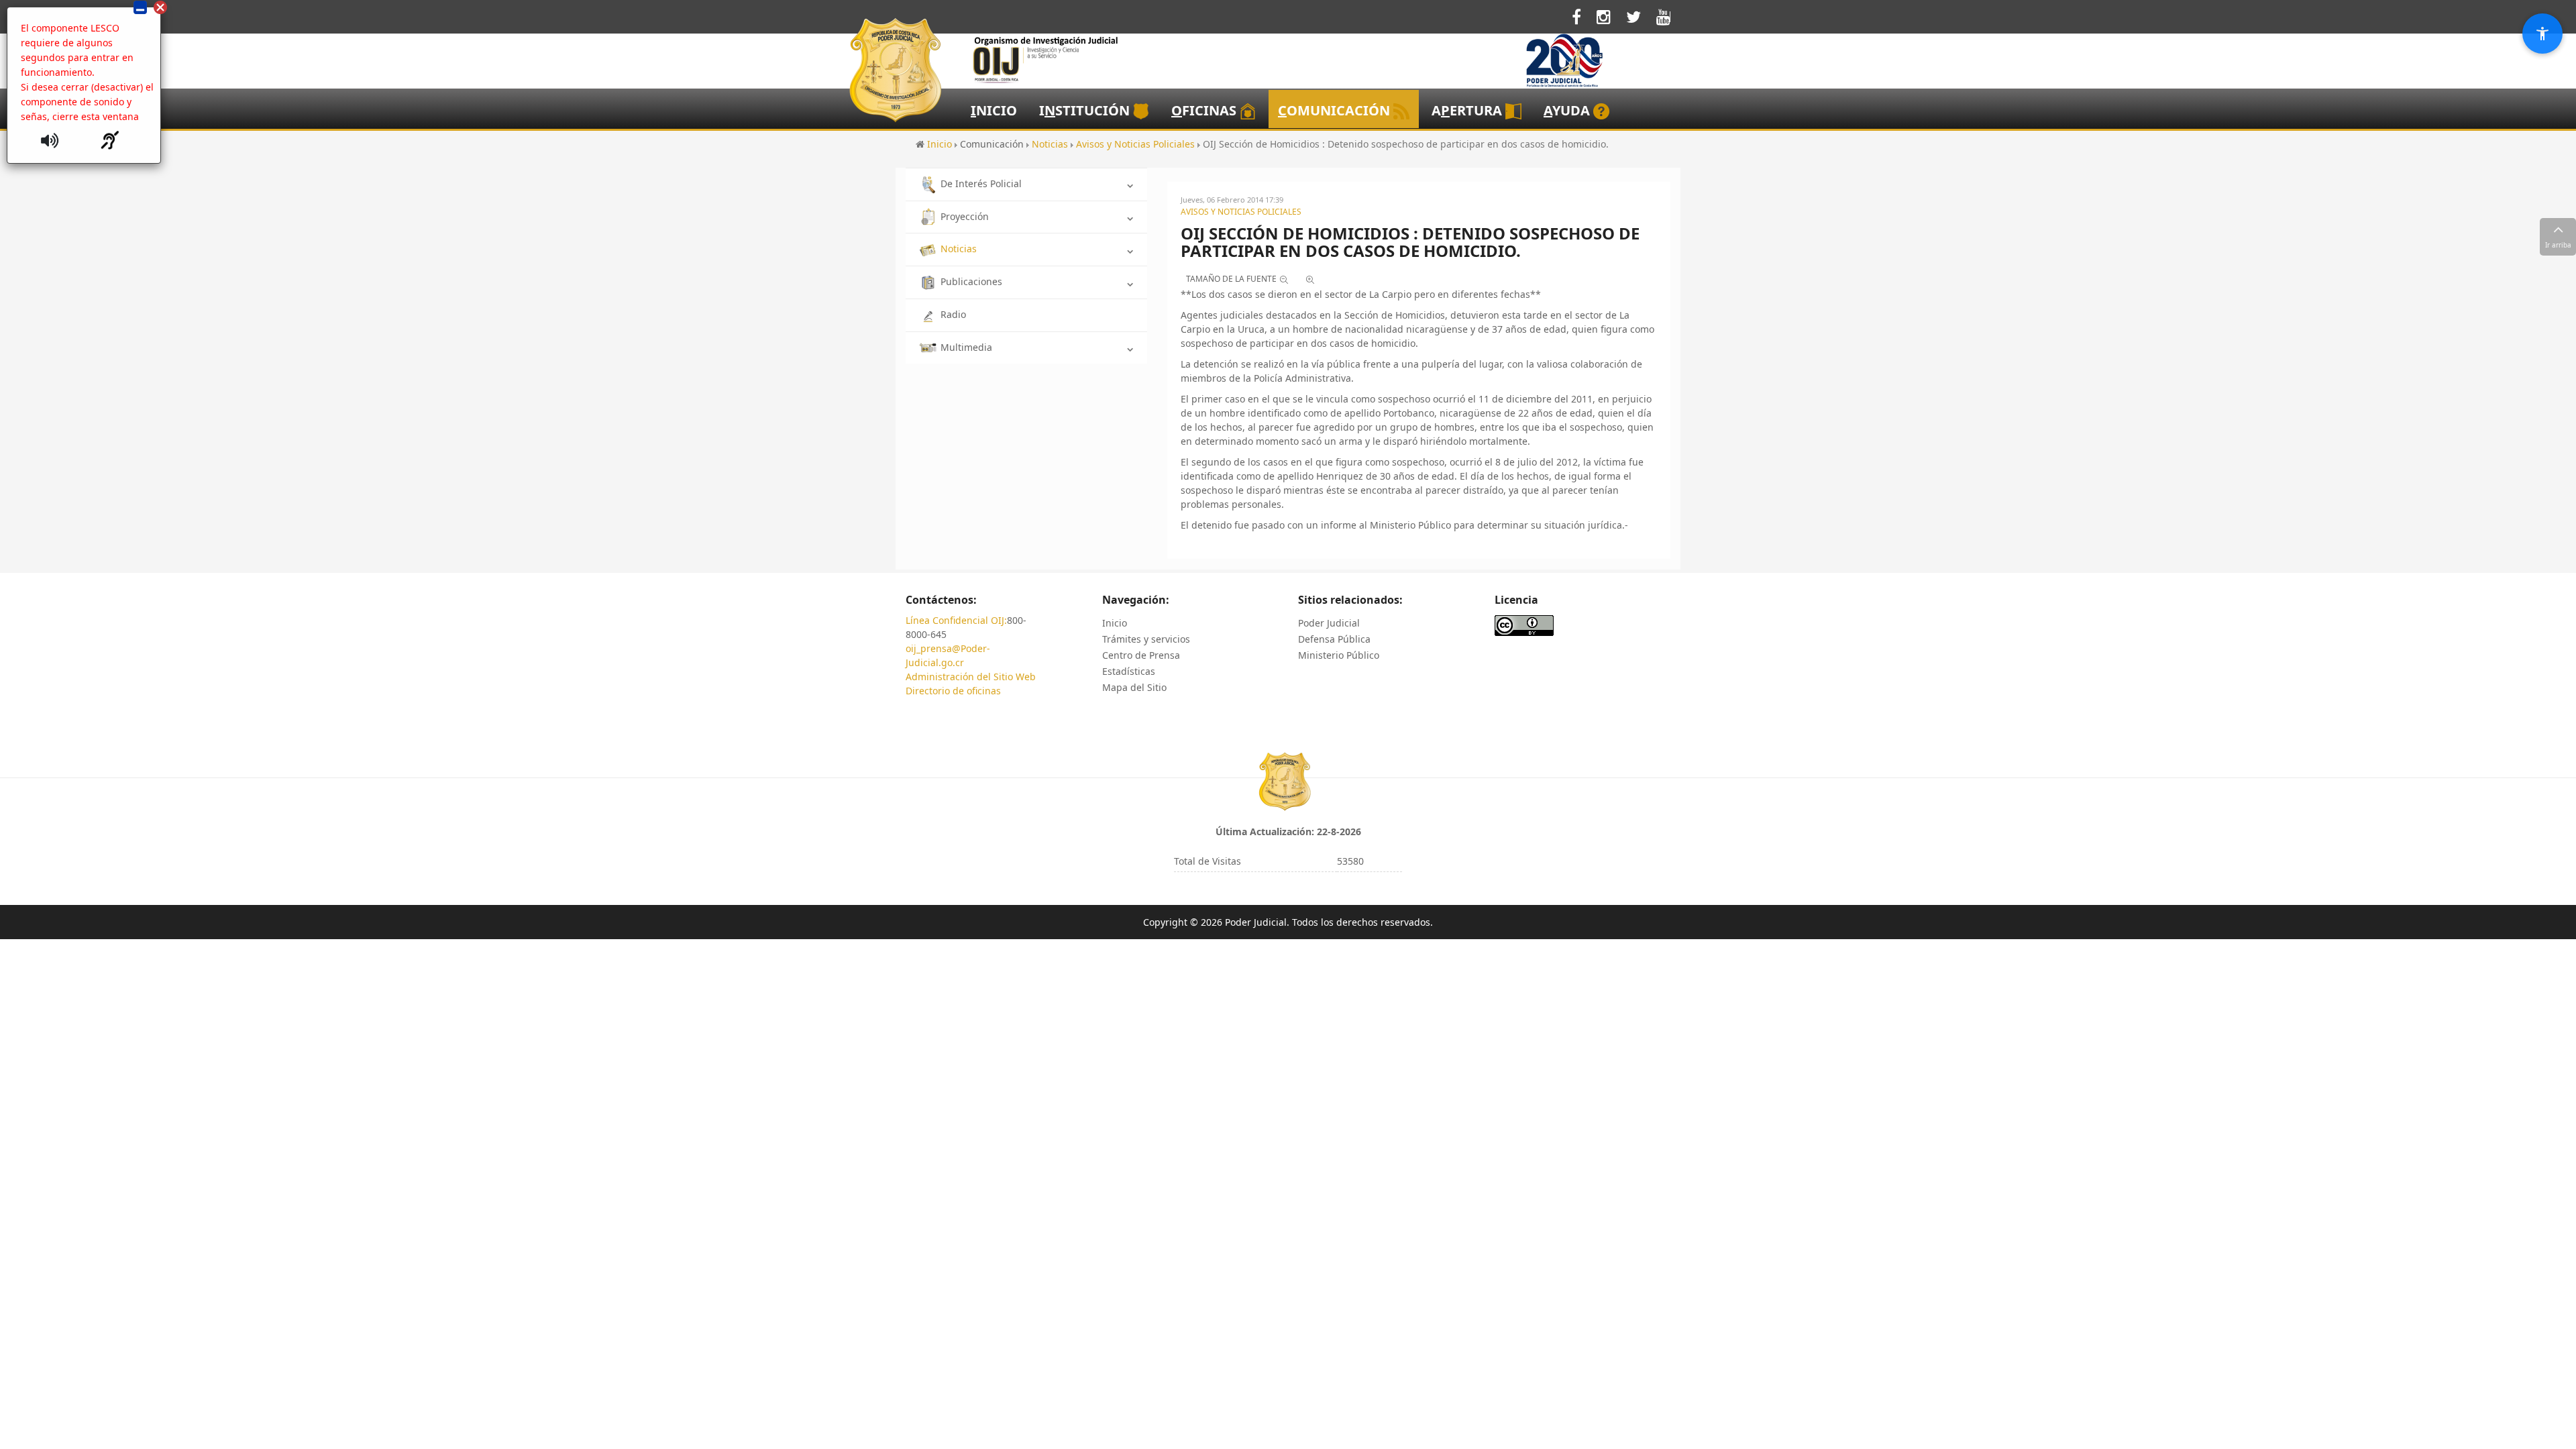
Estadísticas (1129, 671)
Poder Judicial (1329, 623)
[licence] (1524, 624)
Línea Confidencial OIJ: (956, 620)
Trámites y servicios (1146, 639)
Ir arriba (2558, 245)
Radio (953, 314)
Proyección (965, 216)
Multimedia (966, 347)
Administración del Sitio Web (971, 677)
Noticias (959, 249)
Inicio (1115, 623)
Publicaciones (971, 281)
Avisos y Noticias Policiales (1241, 212)
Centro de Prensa (1141, 655)
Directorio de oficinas (953, 691)
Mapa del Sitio (1134, 687)
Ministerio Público (1339, 655)
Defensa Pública (1334, 639)
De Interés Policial (981, 183)
